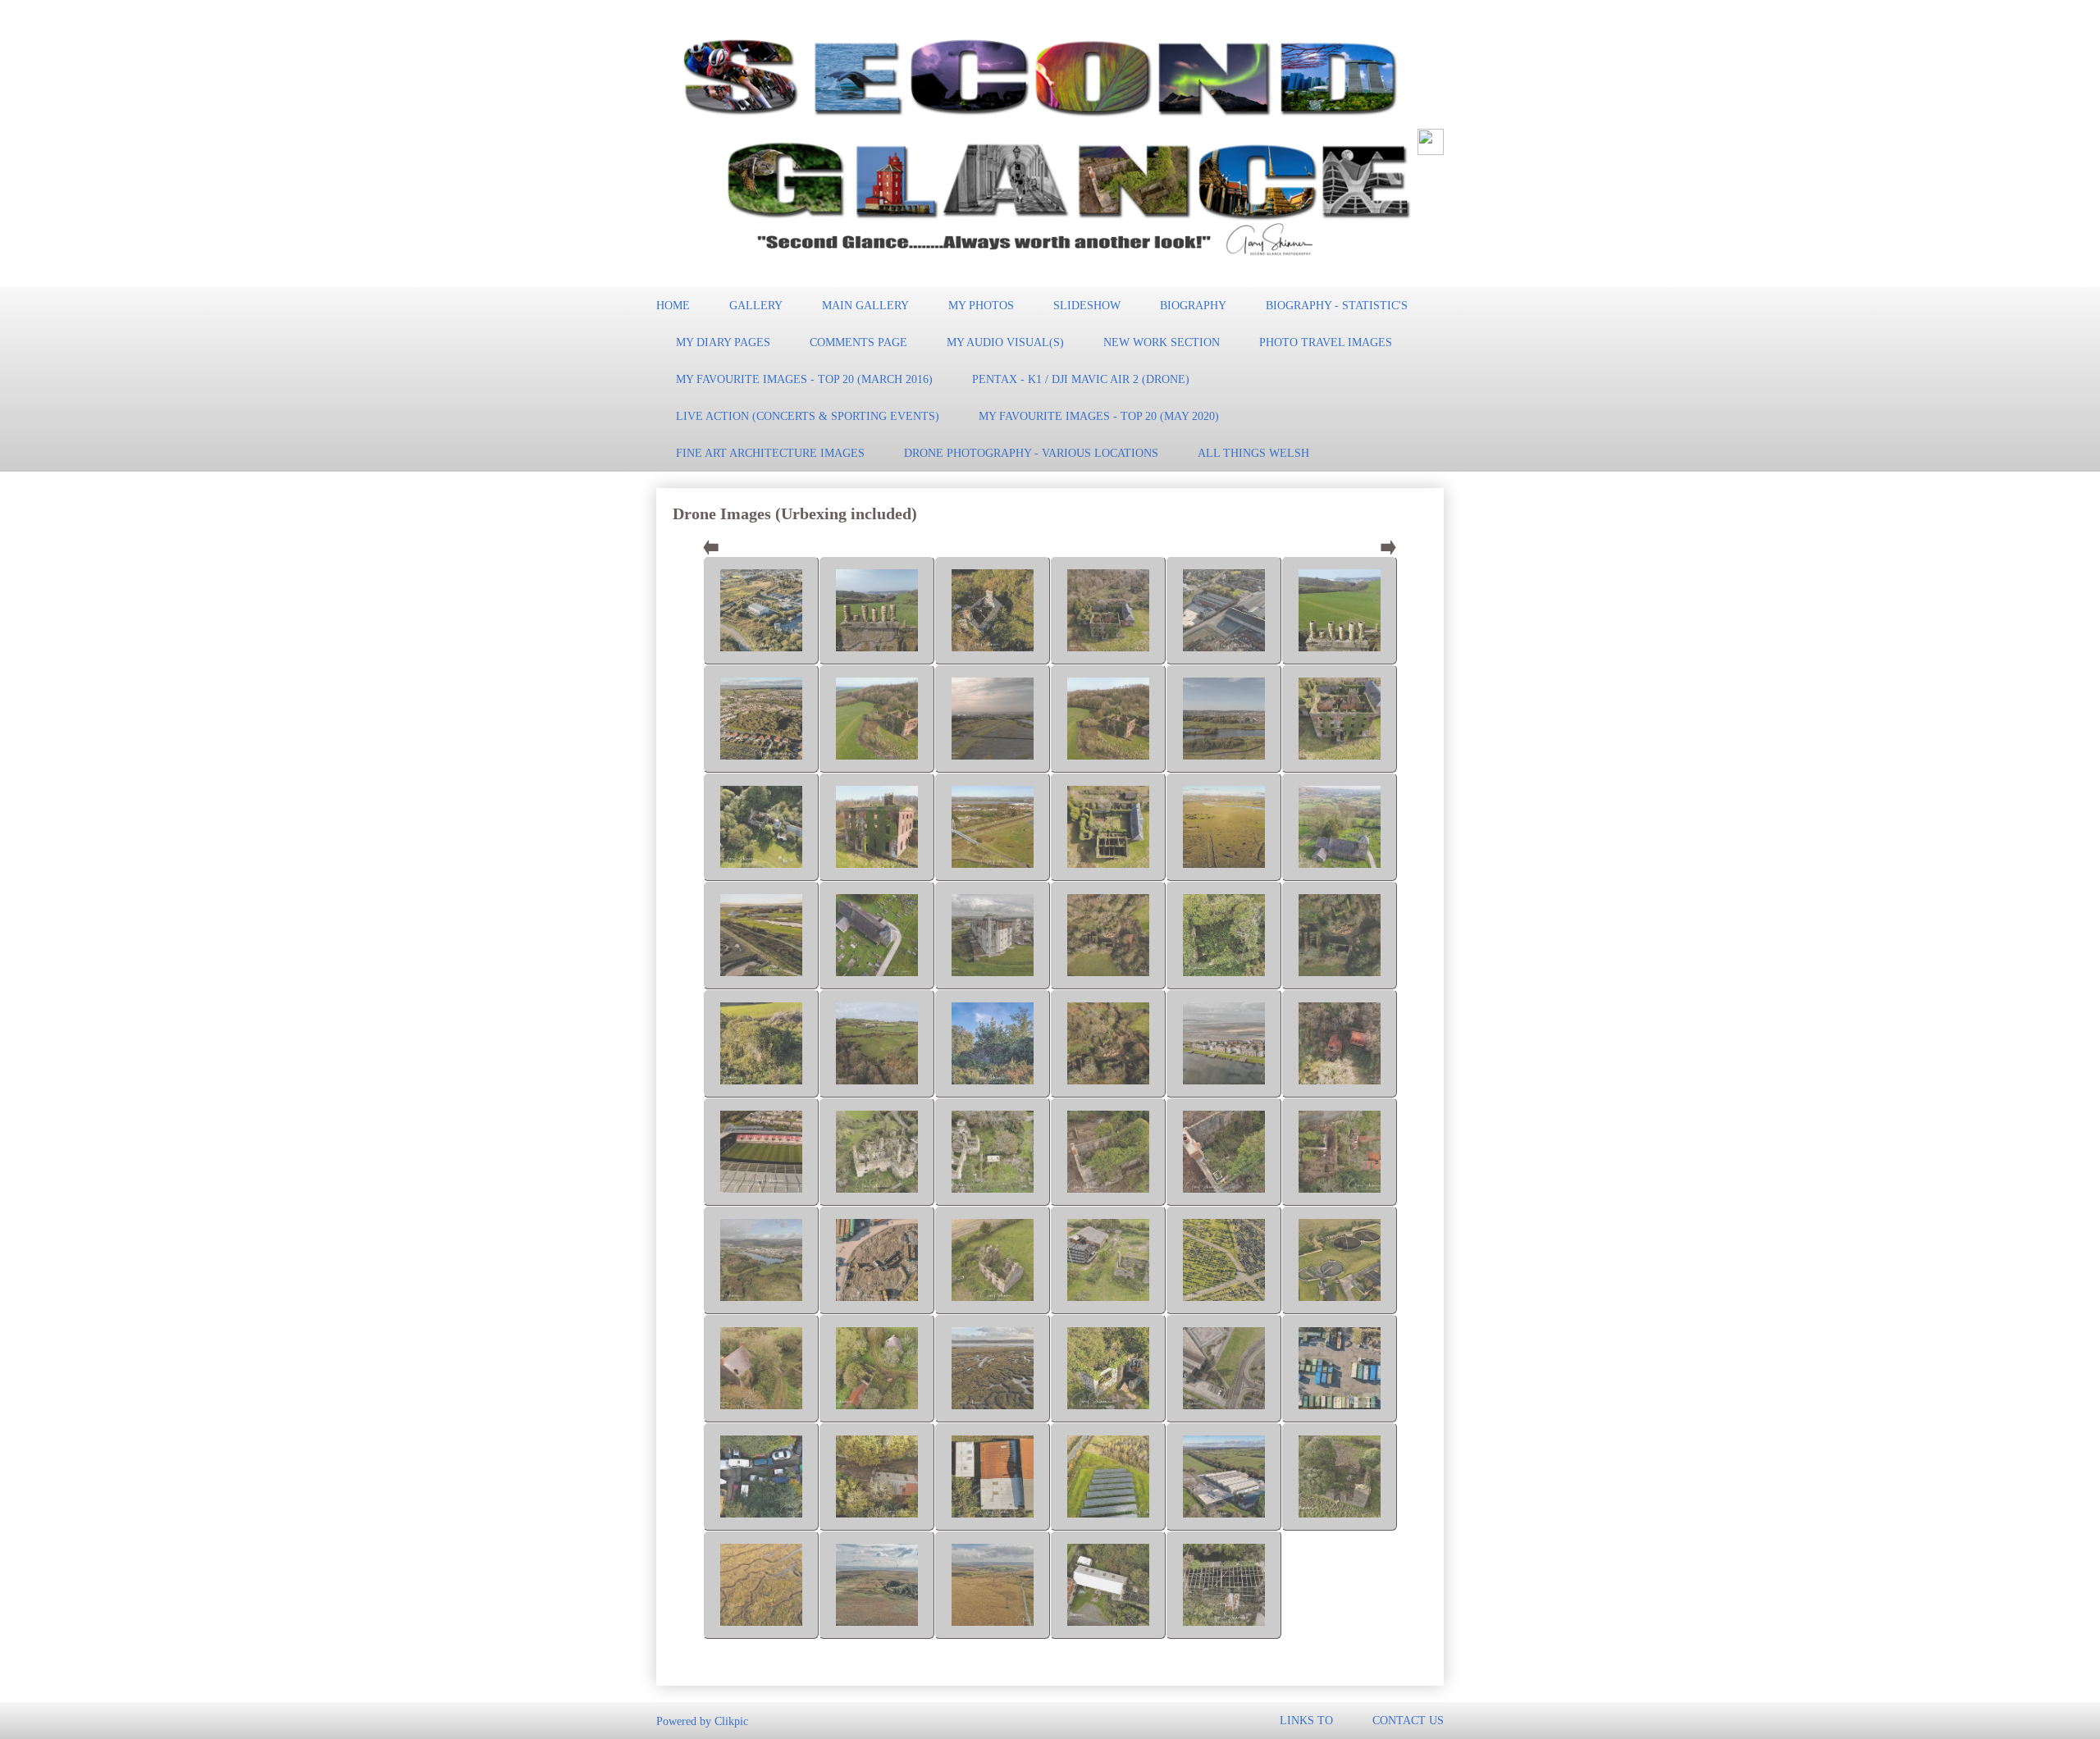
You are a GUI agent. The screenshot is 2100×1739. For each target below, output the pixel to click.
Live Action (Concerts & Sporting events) (808, 416)
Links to (1306, 1720)
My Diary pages (723, 342)
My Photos (981, 305)
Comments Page (858, 342)
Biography (1193, 305)
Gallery (756, 305)
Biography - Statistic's (1337, 305)
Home (673, 305)
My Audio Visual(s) (1005, 342)
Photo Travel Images (1326, 342)
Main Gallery (865, 305)
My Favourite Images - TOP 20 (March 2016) (804, 379)
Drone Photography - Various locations (1031, 453)
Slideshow (1087, 305)
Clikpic (731, 1720)
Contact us (1408, 1720)
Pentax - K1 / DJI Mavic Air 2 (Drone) (1081, 379)
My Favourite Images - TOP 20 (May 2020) (1099, 416)
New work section (1162, 342)
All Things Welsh (1253, 453)
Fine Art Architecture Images (770, 453)
